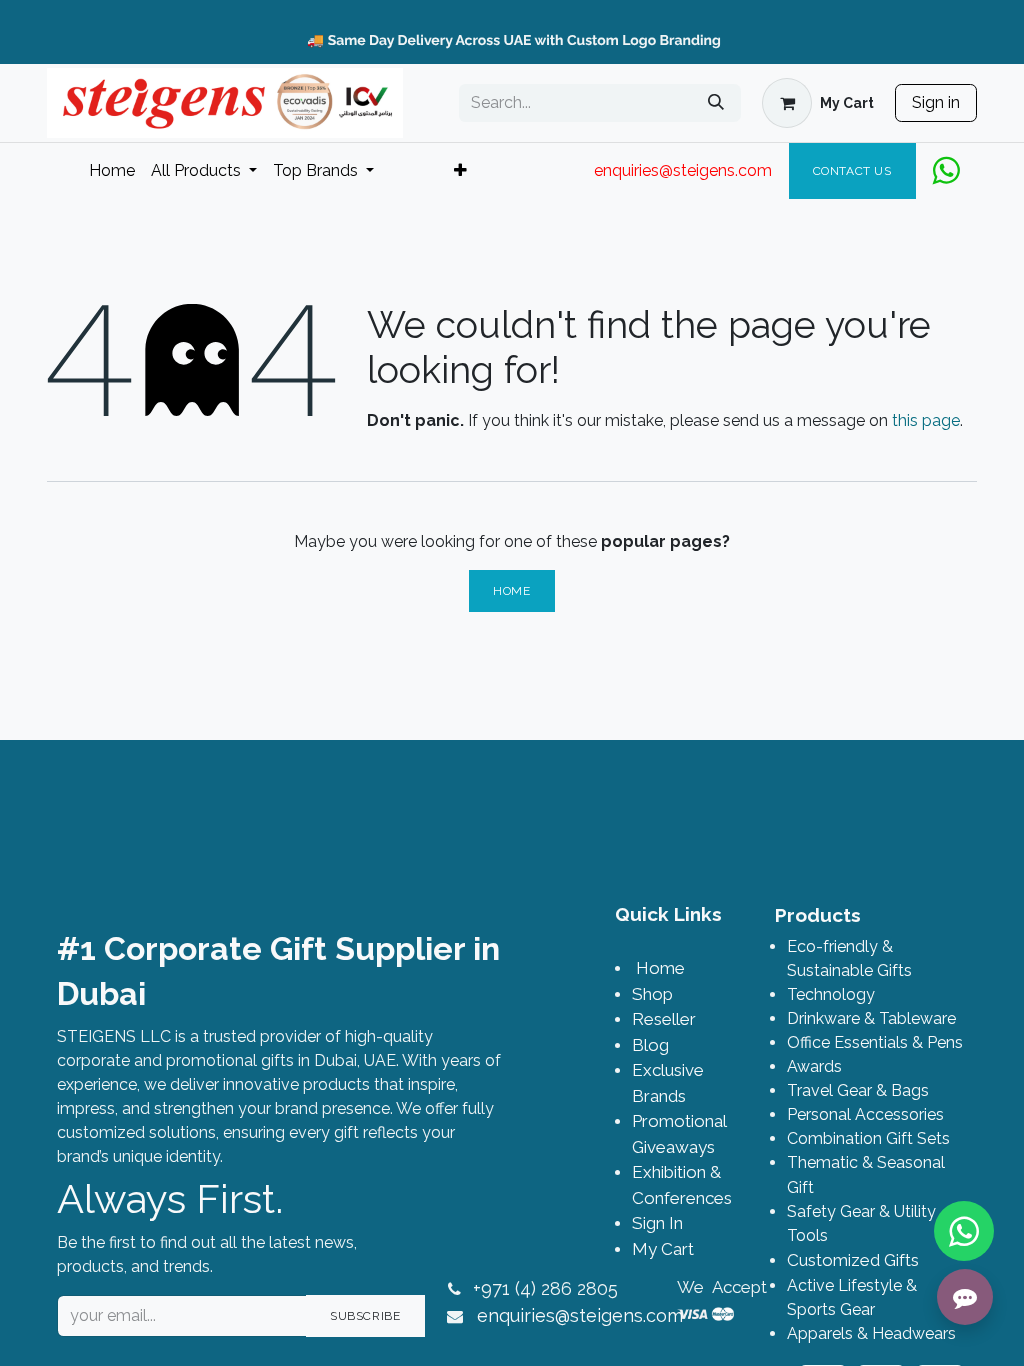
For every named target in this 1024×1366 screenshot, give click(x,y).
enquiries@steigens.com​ (580, 1315)
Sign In (657, 1223)
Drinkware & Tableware (871, 1018)
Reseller (664, 1019)
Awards (814, 1066)
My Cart (663, 1249)
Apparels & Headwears (871, 1333)
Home (511, 591)
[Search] (716, 103)
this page (926, 420)
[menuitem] (112, 171)
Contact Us (852, 171)
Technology (831, 994)
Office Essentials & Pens (875, 1042)
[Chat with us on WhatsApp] (964, 1231)
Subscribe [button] (365, 1316)
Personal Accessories (865, 1114)
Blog (650, 1045)
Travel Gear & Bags (858, 1090)
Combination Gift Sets (868, 1138)
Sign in (936, 102)
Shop (652, 994)
